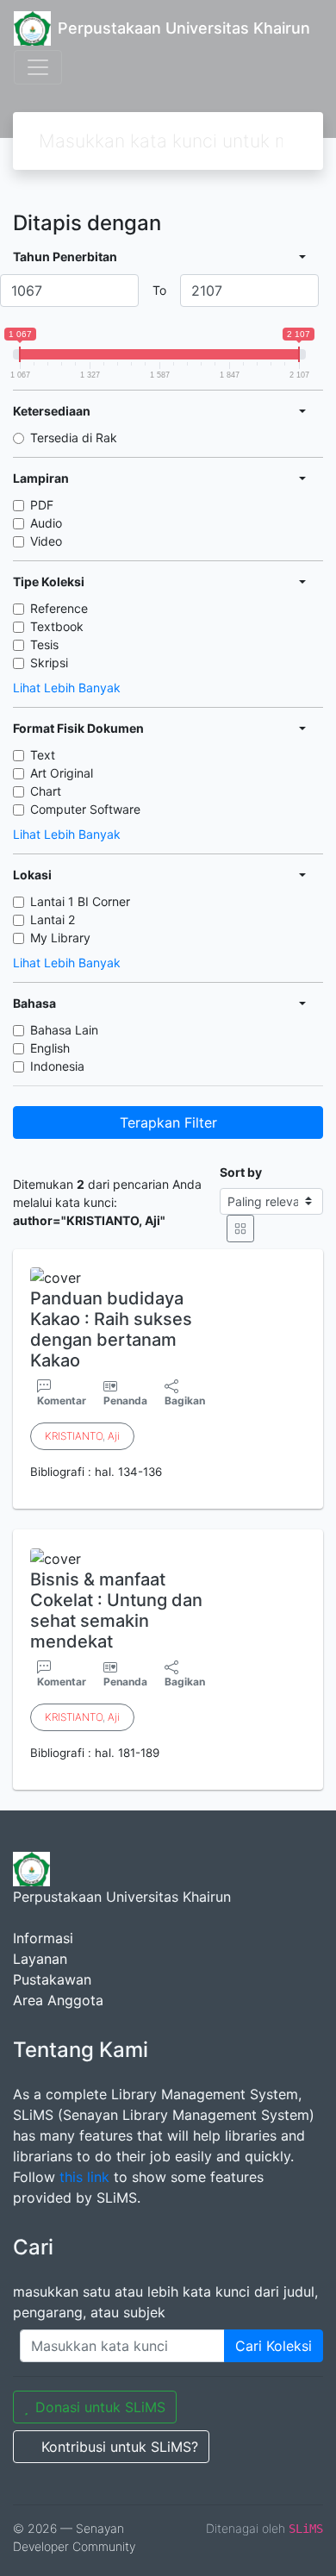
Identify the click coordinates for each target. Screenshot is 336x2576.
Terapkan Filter (168, 1122)
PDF (42, 505)
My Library (60, 938)
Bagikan (185, 1401)
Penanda (125, 1401)
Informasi (43, 1938)
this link (84, 2177)
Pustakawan (52, 1979)
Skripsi (49, 663)
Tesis (44, 644)
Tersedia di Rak (74, 438)
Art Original (62, 773)
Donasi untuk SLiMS (100, 2407)
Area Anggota (58, 2000)
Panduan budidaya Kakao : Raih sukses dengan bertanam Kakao (111, 1329)
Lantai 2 (53, 919)
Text (43, 755)
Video (46, 541)
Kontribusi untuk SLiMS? (120, 2447)
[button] (168, 1495)
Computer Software (85, 809)
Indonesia (57, 1066)
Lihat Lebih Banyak (67, 688)
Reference (59, 608)
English (50, 1048)
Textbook (57, 626)
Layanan (40, 1959)
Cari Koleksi (274, 2346)
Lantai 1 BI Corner (80, 901)
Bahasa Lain (64, 1030)
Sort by (241, 1172)
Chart (46, 791)
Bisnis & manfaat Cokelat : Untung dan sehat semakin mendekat (116, 1610)
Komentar (62, 1401)
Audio (46, 523)
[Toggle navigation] (38, 67)
